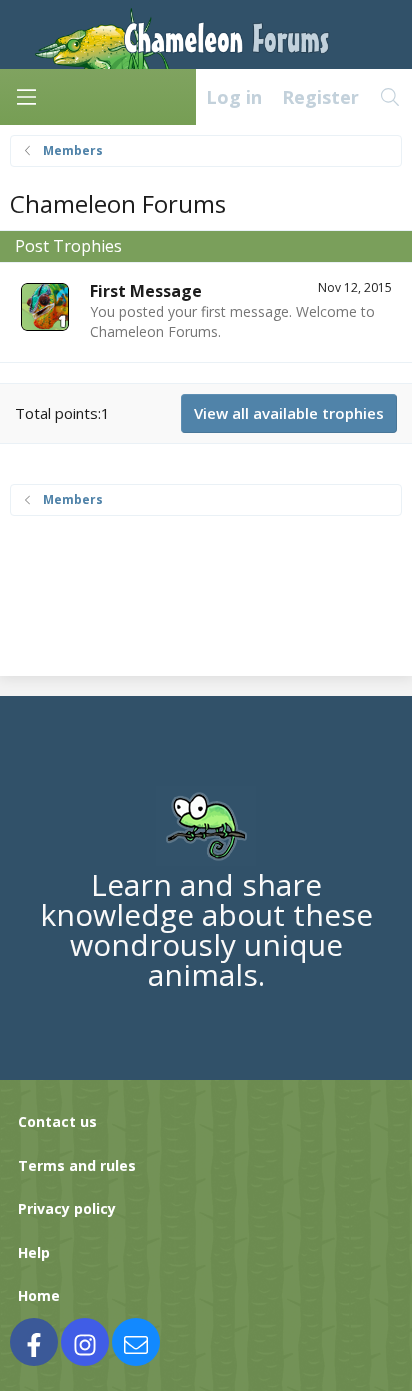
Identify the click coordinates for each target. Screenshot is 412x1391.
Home (39, 1295)
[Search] (390, 97)
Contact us (57, 1121)
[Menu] (26, 97)
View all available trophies (289, 413)
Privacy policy (67, 1208)
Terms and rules (77, 1165)
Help (34, 1252)
